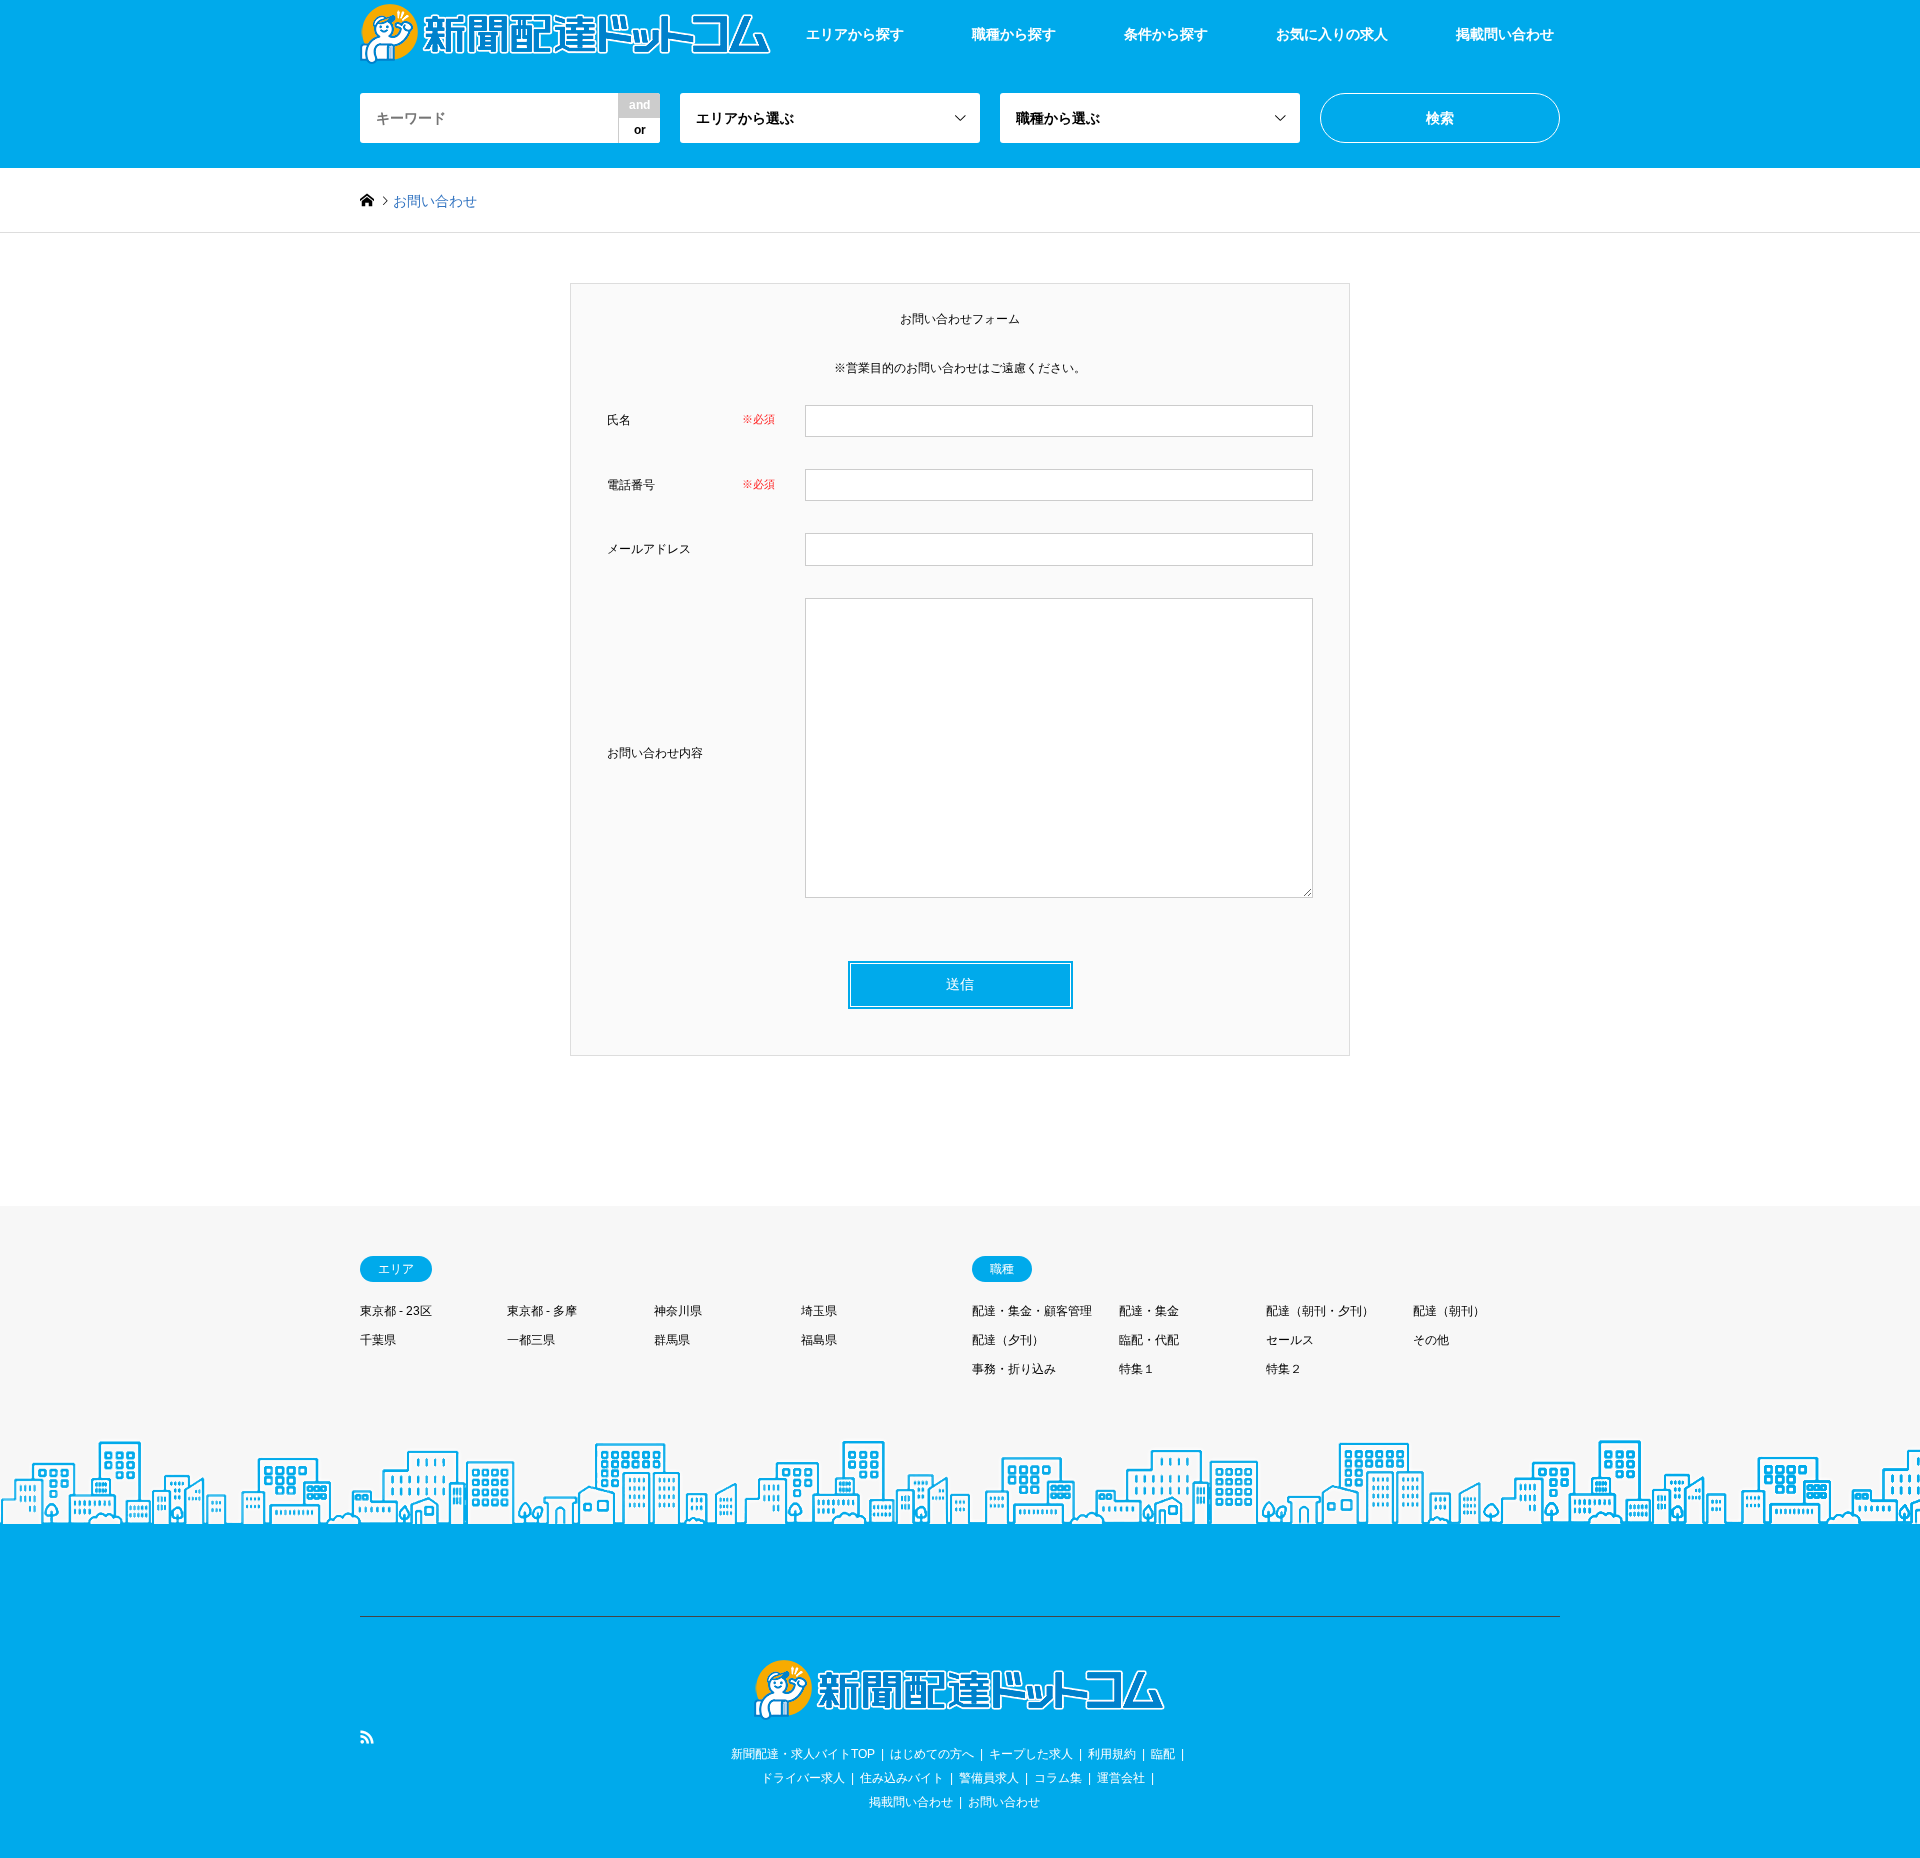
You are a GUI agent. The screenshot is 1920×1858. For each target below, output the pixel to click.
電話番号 (631, 485)
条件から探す (1166, 34)
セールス (1290, 1340)
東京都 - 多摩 (542, 1311)
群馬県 (672, 1340)
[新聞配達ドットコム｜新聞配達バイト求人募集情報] (960, 1708)
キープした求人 (1031, 1754)
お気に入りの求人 (1332, 34)
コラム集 (1058, 1778)
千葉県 (378, 1340)
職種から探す (1014, 34)
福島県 (819, 1340)
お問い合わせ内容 (655, 753)
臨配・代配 (1149, 1340)
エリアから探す (855, 34)
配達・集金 (1149, 1311)
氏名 (619, 420)
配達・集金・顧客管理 (1032, 1311)
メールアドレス (649, 549)
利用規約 (1112, 1754)
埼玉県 (819, 1311)
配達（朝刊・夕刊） (1320, 1311)
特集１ (1137, 1369)
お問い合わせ (1004, 1802)
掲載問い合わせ (1505, 34)
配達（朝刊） (1449, 1311)
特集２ (1284, 1369)
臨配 (1163, 1754)
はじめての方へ (932, 1754)
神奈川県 (678, 1311)
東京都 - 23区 (396, 1311)
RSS (367, 1737)
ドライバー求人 (803, 1778)
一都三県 (531, 1340)
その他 (1431, 1340)
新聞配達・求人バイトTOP (803, 1754)
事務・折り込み (1014, 1369)
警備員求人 (989, 1778)
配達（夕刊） (1008, 1340)
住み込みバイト (902, 1778)
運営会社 (1121, 1778)
